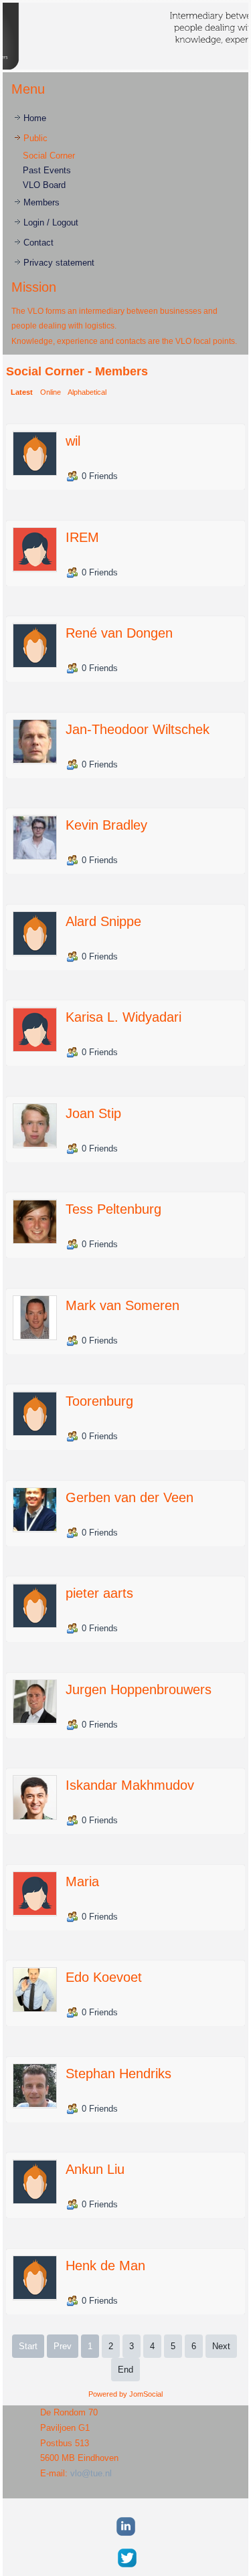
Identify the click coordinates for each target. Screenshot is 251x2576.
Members (41, 202)
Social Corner (49, 156)
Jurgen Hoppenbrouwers (139, 1689)
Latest (22, 392)
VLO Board (44, 185)
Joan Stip (93, 1113)
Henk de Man (105, 2266)
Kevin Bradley (106, 825)
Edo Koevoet (104, 1977)
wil (73, 441)
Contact (38, 243)
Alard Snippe (103, 921)
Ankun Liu (95, 2169)
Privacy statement (59, 263)
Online (51, 392)
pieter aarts (99, 1593)
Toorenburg (99, 1401)
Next (221, 2346)
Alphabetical (87, 392)
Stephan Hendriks (118, 2074)
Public (35, 138)
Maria (82, 1881)
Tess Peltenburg (113, 1209)
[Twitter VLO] (127, 2568)
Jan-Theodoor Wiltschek (138, 729)
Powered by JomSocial (125, 2394)
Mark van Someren (122, 1305)
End (125, 2370)
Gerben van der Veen (130, 1497)
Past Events (47, 170)
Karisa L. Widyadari (123, 1017)
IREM (82, 537)
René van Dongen (119, 633)
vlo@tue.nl (91, 2473)
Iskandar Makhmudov (130, 1785)
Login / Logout (51, 222)
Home (35, 118)
